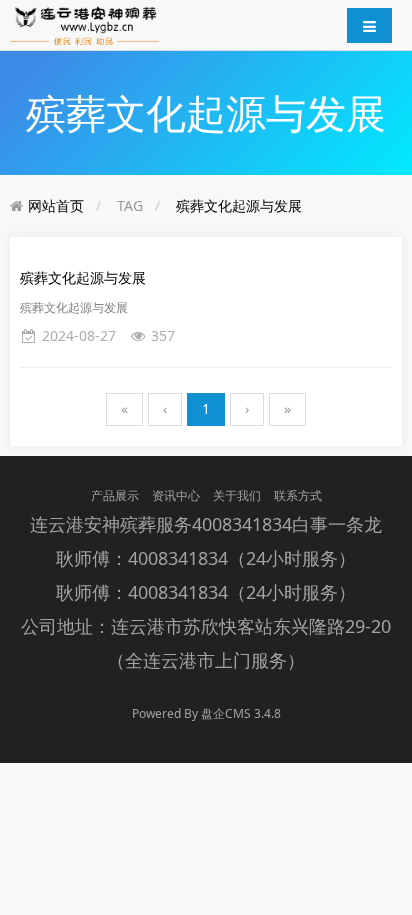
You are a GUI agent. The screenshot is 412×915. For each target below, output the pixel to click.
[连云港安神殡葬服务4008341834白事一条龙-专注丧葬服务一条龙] (84, 23)
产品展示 (115, 495)
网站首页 (56, 205)
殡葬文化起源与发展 (239, 205)
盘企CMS (206, 713)
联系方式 (298, 495)
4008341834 (242, 524)
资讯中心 (176, 495)
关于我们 (237, 495)
